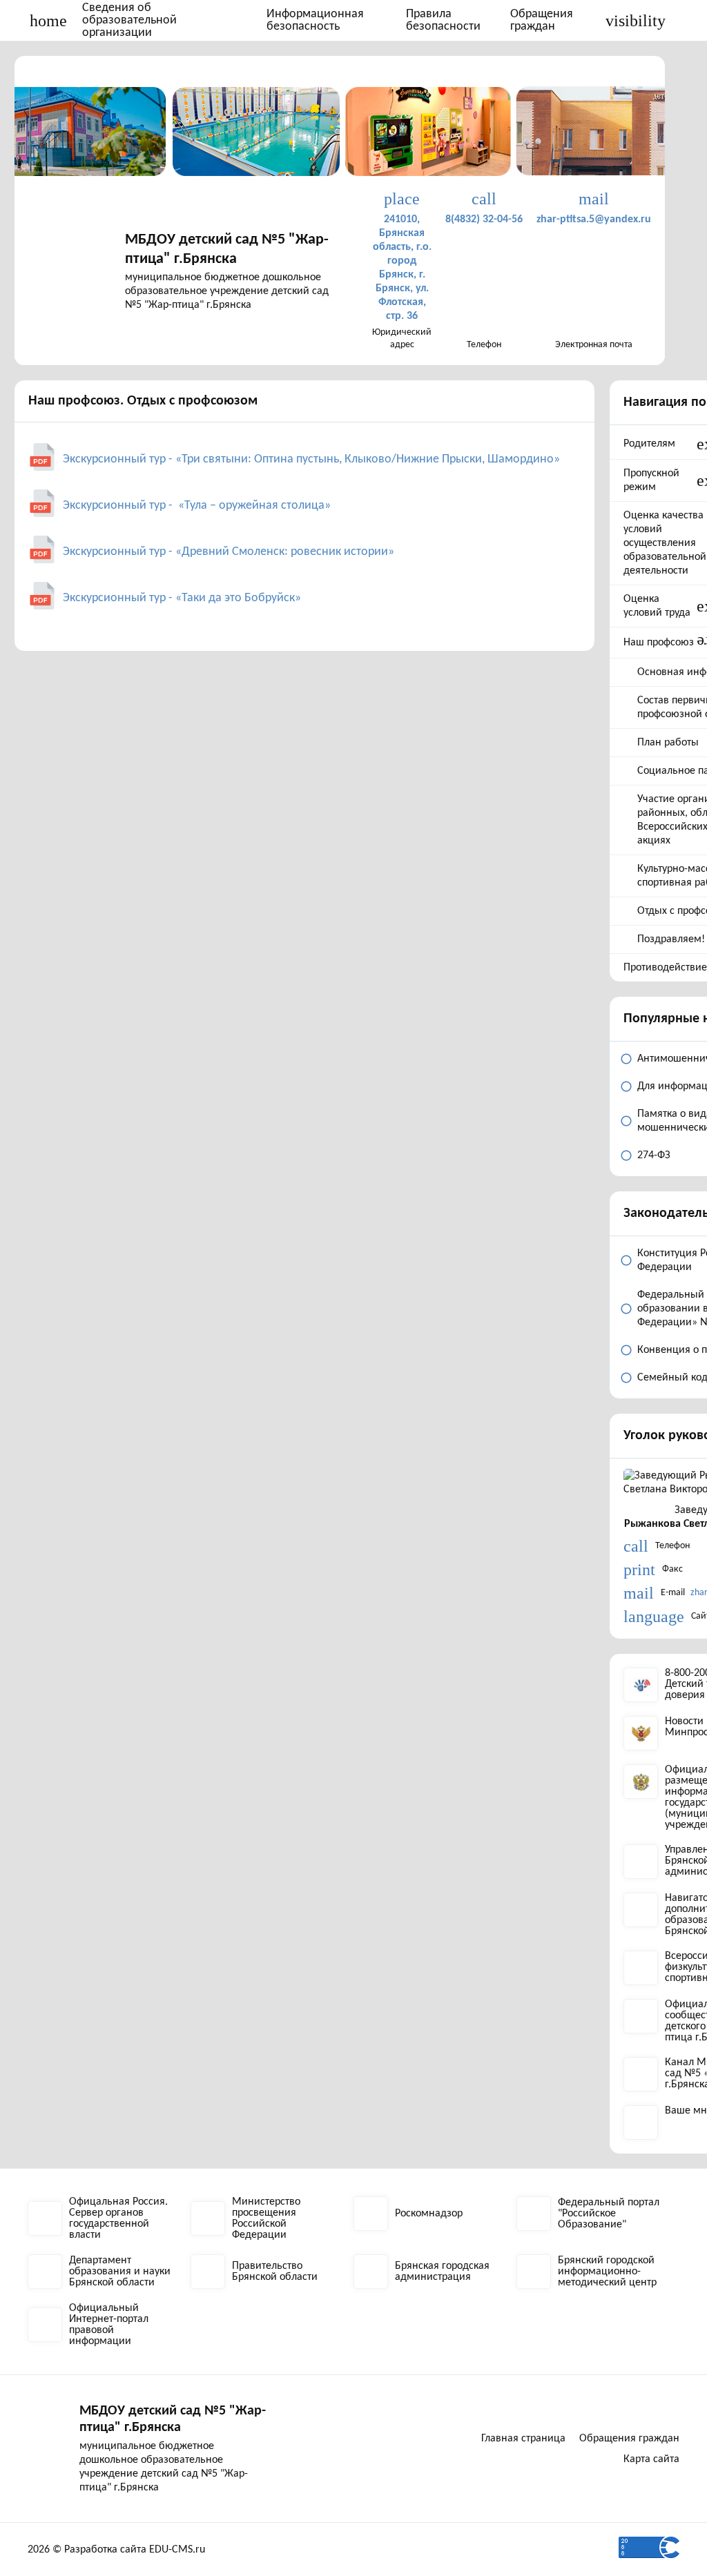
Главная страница (523, 2439)
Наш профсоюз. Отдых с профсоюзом (143, 401)
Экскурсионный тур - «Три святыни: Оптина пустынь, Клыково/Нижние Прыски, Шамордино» (311, 459)
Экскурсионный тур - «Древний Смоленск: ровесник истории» (229, 552)
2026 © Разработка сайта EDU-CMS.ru (116, 2550)
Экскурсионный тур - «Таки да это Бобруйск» (182, 598)
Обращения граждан (542, 20)
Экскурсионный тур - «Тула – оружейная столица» (197, 506)
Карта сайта (651, 2459)
